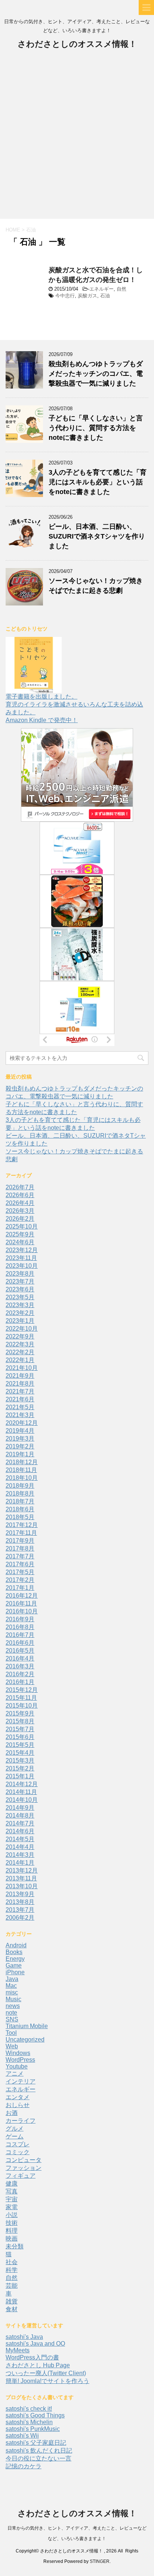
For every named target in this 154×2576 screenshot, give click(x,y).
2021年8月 (20, 1384)
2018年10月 (22, 1478)
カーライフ (21, 2121)
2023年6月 (20, 1289)
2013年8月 (20, 1902)
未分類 (15, 2246)
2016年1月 (20, 1682)
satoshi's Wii (22, 2436)
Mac (11, 1986)
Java (12, 1979)
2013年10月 (22, 1886)
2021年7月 (20, 1391)
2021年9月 (20, 1376)
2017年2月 (20, 1580)
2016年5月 (20, 1651)
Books (14, 1952)
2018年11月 (21, 1470)
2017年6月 (20, 1564)
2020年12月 (22, 1423)
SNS (12, 2019)
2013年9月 (20, 1894)
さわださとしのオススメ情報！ (77, 44)
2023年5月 (20, 1297)
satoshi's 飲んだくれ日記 (39, 2451)
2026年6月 (20, 1195)
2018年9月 (20, 1486)
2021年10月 (22, 1368)
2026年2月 (20, 1219)
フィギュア (21, 2176)
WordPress (20, 2060)
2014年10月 (22, 1800)
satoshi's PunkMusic (33, 2429)
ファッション (24, 2168)
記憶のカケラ (24, 2466)
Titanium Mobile (27, 2026)
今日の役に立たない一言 (38, 2458)
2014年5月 (20, 1839)
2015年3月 (20, 1761)
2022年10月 (22, 1329)
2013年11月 (21, 1878)
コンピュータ (24, 2160)
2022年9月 (20, 1336)
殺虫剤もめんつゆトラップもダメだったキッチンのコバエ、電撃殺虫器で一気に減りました (96, 374)
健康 (12, 2184)
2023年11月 (21, 1258)
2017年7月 (20, 1556)
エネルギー (101, 289)
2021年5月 (20, 1407)
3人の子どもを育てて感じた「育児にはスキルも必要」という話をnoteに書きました (98, 482)
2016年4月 (20, 1658)
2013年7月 (20, 1910)
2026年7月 (20, 1187)
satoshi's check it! (29, 2409)
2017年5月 (20, 1572)
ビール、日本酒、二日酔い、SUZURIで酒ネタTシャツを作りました (97, 536)
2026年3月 (20, 1211)
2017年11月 (21, 1533)
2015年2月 (20, 1768)
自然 (121, 289)
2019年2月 (20, 1446)
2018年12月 (22, 1462)
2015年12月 (22, 1690)
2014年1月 (20, 1863)
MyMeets (18, 2350)
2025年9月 (20, 1234)
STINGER (100, 2561)
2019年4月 (20, 1431)
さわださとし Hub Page (38, 2365)
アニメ (15, 2074)
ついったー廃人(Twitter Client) (46, 2373)
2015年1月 (20, 1776)
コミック (18, 2152)
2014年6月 (20, 1831)
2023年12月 (22, 1250)
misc (12, 1992)
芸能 (12, 2286)
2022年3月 (20, 1344)
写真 (12, 2191)
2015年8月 (20, 1721)
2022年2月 (20, 1352)
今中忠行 (65, 296)
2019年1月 (20, 1454)
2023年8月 (20, 1274)
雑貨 (12, 2301)
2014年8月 (20, 1816)
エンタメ (18, 2097)
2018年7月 (20, 1501)
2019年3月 (20, 1439)
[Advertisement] (77, 138)
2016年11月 (21, 1603)
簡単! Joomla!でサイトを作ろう (47, 2381)
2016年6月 (20, 1643)
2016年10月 (22, 1611)
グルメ (15, 2129)
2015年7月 (20, 1729)
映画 (12, 2238)
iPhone (15, 1972)
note (11, 2013)
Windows (18, 2053)
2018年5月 (20, 1517)
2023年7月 (20, 1281)
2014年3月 (20, 1855)
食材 (12, 2309)
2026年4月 (20, 1203)
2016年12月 (22, 1596)
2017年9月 (20, 1541)
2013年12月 (22, 1870)
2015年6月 (20, 1737)
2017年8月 (20, 1548)
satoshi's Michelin (29, 2422)
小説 (12, 2215)
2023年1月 (20, 1321)
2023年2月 (20, 1313)
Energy (15, 1959)
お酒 (12, 2113)
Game (14, 1965)
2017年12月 (22, 1525)
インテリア (21, 2081)
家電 (12, 2207)
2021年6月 (20, 1399)
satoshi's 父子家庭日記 (36, 2443)
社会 (12, 2262)
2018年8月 (20, 1494)
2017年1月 (20, 1588)
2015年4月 (20, 1753)
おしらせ (18, 2105)
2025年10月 (22, 1226)
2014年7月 (20, 1823)
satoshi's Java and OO (35, 2344)
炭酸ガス (87, 296)
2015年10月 (22, 1706)
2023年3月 (20, 1305)
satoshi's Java (24, 2337)
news (13, 2006)
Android (16, 1945)
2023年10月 (22, 1266)
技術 (12, 2223)
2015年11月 (21, 1698)
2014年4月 (20, 1847)
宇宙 (12, 2199)
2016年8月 (20, 1627)
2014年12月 (22, 1784)
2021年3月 (20, 1415)
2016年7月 (20, 1635)
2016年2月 (20, 1674)
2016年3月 (20, 1666)
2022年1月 (20, 1360)
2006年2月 (20, 1918)
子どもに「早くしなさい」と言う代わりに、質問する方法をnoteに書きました (96, 428)
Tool (11, 2033)
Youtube (17, 2066)
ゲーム (15, 2136)
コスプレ (18, 2144)
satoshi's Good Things (35, 2415)
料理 (12, 2231)
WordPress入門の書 (32, 2357)
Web (12, 2046)
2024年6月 (20, 1242)
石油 (105, 296)
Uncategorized (25, 2040)
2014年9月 (20, 1808)
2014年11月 (21, 1792)
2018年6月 (20, 1509)
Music (13, 1999)
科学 (12, 2270)
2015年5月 (20, 1745)
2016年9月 (20, 1619)
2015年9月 (20, 1713)
